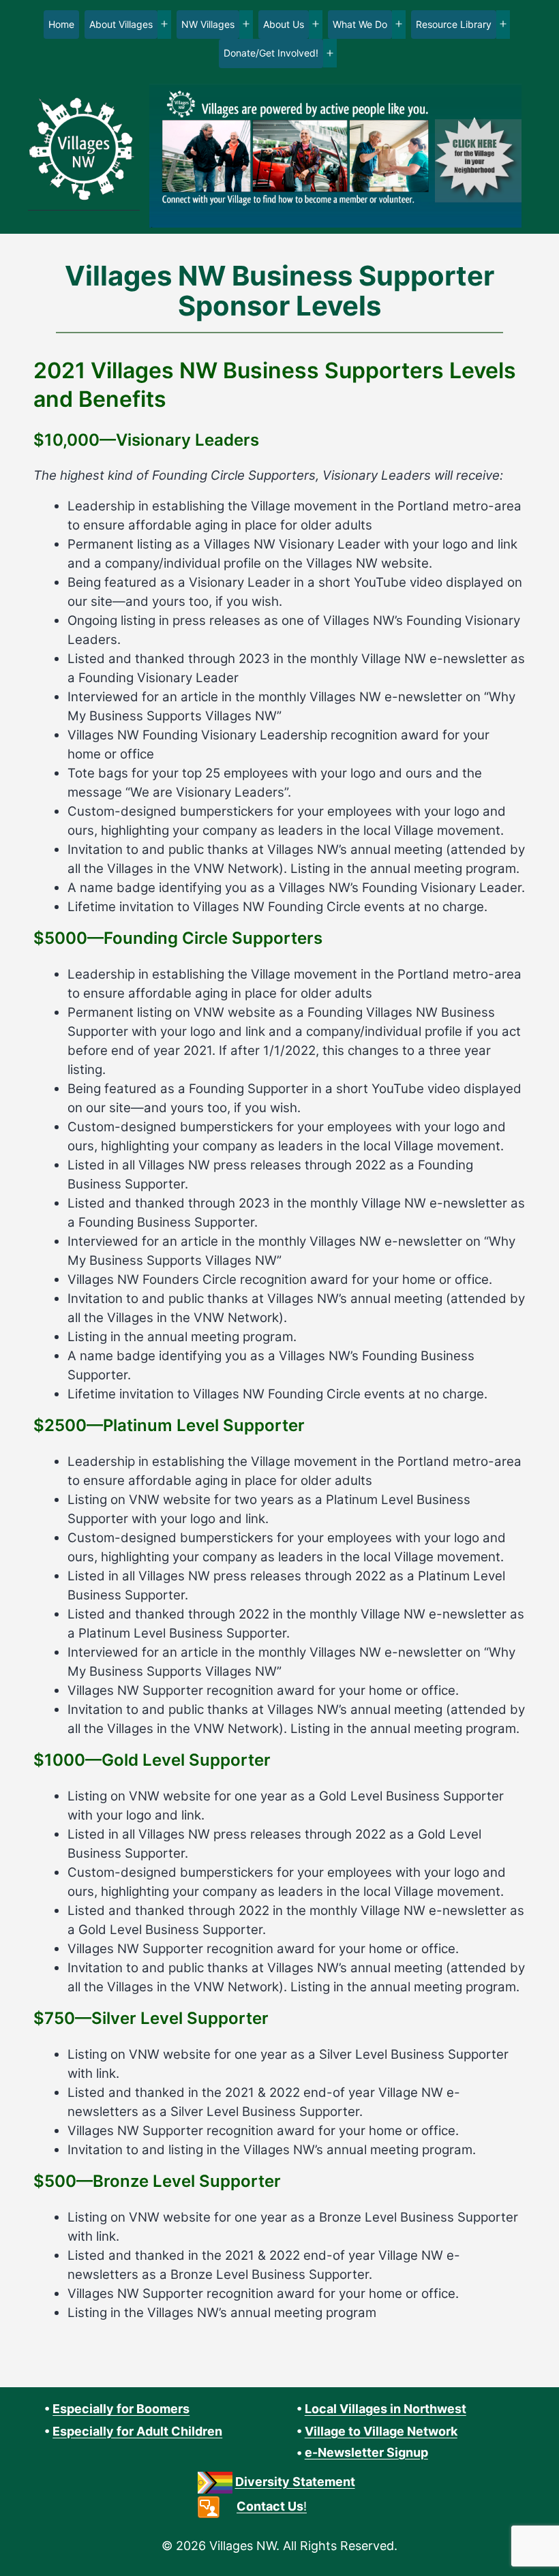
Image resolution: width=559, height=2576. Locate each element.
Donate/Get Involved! (271, 53)
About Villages (121, 24)
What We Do (360, 24)
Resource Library (454, 24)
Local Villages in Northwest (386, 2409)
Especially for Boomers (121, 2409)
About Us (284, 24)
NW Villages (208, 24)
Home (61, 24)
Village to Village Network (381, 2431)
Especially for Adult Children (137, 2431)
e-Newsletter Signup (366, 2452)
